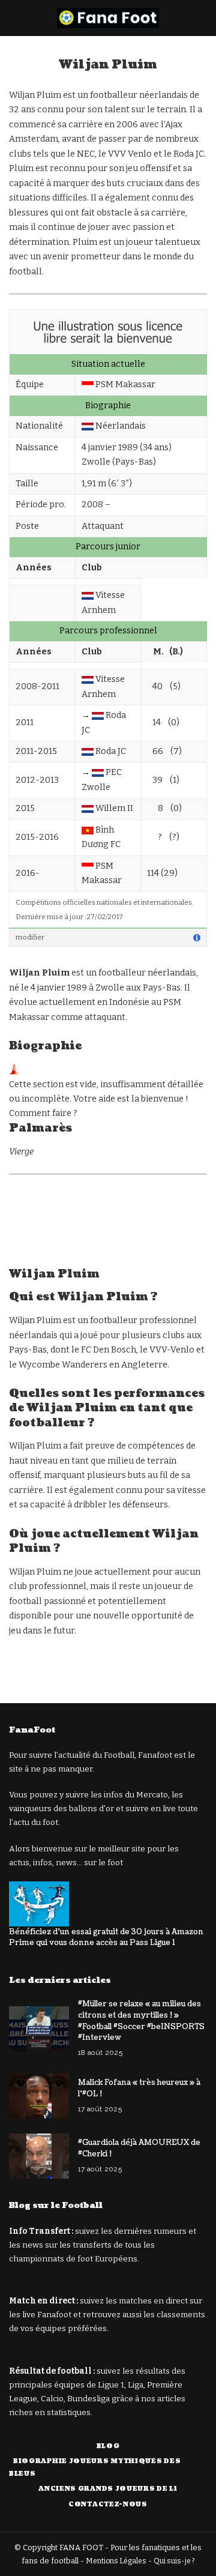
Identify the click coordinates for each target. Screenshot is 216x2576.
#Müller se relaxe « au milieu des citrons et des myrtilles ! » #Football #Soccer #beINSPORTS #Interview (141, 2021)
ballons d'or (91, 1808)
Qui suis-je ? (174, 2561)
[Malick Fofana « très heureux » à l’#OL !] (39, 2096)
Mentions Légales (116, 2561)
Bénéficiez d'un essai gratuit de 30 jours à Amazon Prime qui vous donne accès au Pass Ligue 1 (106, 1938)
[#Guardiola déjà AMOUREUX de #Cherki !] (39, 2156)
